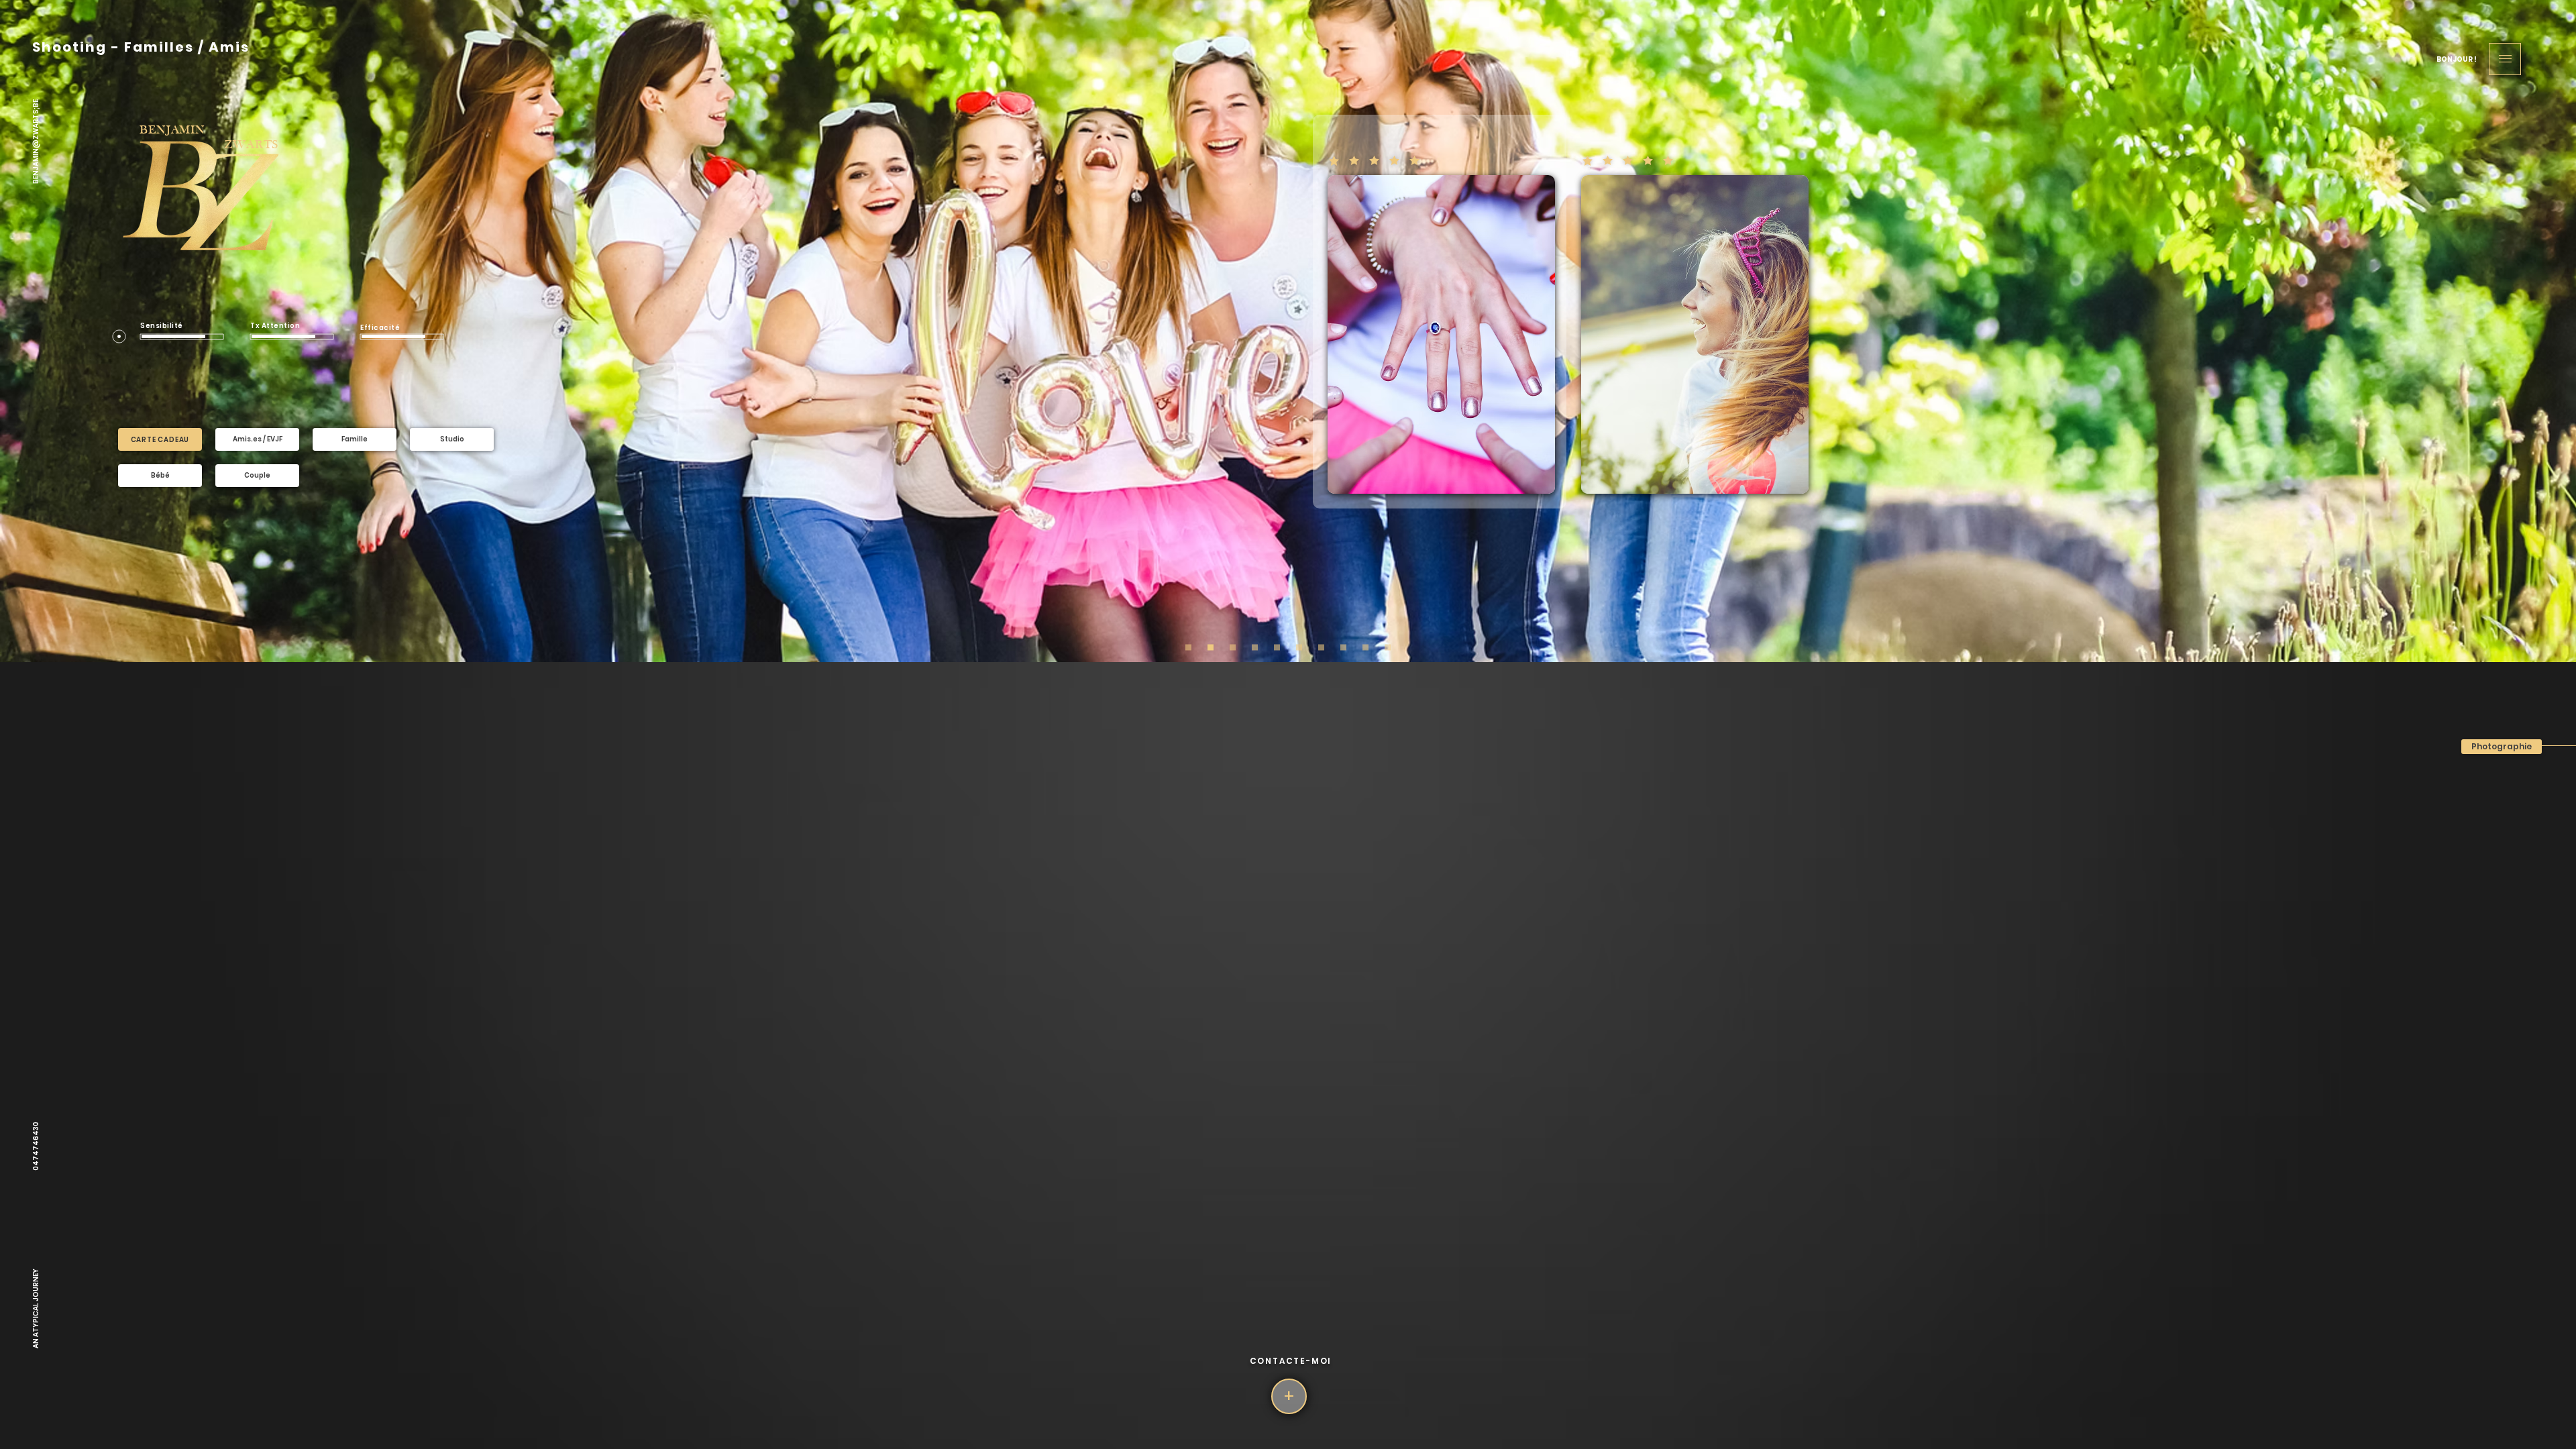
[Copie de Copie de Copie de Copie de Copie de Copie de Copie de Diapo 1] (1365, 648)
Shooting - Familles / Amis (141, 47)
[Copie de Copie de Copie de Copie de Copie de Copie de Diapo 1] (1343, 648)
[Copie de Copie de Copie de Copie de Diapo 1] (1233, 648)
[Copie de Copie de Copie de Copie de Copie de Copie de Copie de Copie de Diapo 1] (1321, 648)
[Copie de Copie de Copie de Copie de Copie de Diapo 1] (1255, 648)
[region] (160, 439)
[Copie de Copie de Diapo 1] (1277, 648)
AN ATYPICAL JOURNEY (35, 1308)
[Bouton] (2505, 59)
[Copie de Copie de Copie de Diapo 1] (1211, 648)
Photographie (2502, 746)
